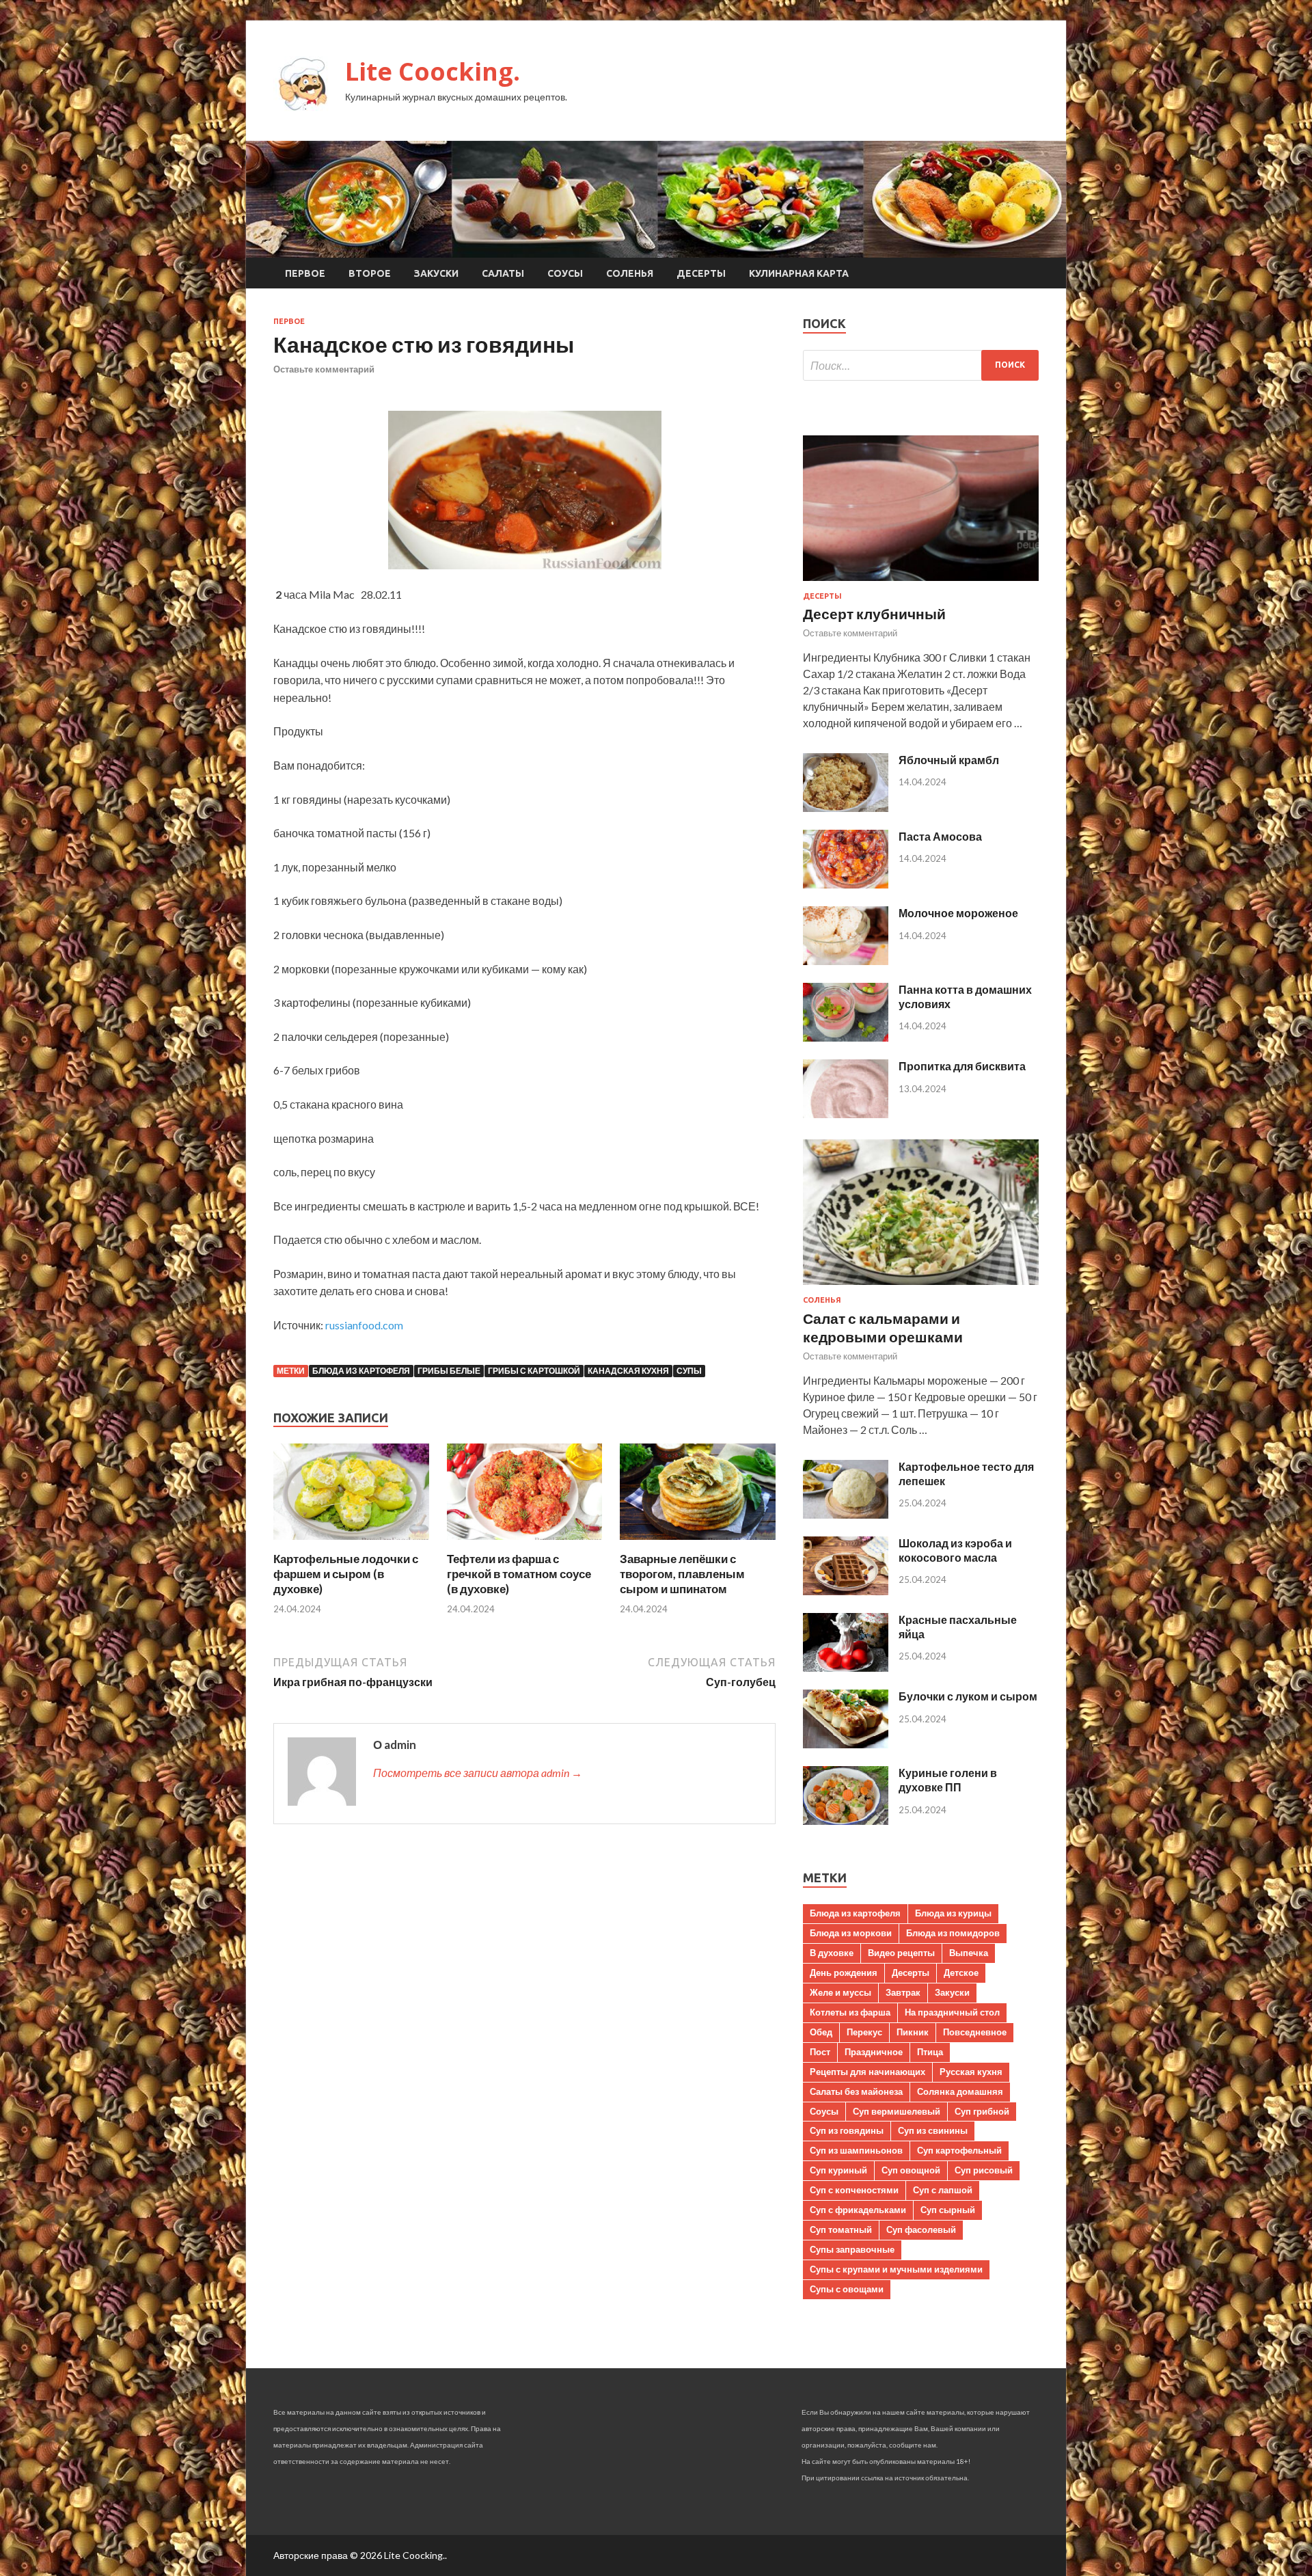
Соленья (630, 273)
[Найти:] (921, 365)
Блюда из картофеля (361, 1371)
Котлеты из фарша (850, 2012)
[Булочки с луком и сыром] (846, 1744)
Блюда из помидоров (953, 1933)
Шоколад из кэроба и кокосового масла (955, 1550)
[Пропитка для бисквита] (846, 1114)
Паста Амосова (940, 836)
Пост (820, 2052)
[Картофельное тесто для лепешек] (846, 1514)
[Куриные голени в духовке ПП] (846, 1820)
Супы (689, 1371)
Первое (305, 273)
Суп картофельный (959, 2150)
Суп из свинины (933, 2130)
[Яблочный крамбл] (846, 808)
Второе (370, 273)
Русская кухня (971, 2072)
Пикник (913, 2032)
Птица (930, 2052)
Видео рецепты (901, 1953)
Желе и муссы (840, 1992)
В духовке (832, 1953)
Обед (821, 2032)
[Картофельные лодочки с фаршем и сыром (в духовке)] (351, 1543)
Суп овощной (911, 2170)
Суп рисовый (984, 2170)
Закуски (436, 273)
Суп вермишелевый (897, 2111)
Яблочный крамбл (949, 760)
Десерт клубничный (874, 613)
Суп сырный (948, 2210)
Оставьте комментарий (324, 369)
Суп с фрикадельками (858, 2210)
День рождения (844, 1972)
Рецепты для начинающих (867, 2072)
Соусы (565, 273)
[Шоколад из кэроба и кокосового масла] (846, 1591)
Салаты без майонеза (856, 2091)
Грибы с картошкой (534, 1371)
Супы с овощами (847, 2289)
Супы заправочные (852, 2249)
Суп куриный (838, 2170)
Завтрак (903, 1992)
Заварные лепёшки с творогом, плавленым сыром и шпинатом (682, 1574)
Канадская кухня (628, 1371)
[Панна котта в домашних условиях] (846, 1037)
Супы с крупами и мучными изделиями (896, 2269)
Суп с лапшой (943, 2190)
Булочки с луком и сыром (968, 1696)
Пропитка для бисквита (962, 1066)
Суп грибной (982, 2111)
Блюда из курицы (953, 1913)
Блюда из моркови (851, 1933)
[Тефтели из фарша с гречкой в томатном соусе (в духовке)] (525, 1543)
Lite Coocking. (433, 71)
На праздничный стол (952, 2012)
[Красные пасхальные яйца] (846, 1667)
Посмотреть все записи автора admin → (478, 1773)
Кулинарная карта (799, 273)
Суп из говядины (847, 2130)
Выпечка (969, 1953)
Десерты (701, 273)
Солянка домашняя (960, 2091)
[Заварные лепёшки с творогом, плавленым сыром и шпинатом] (698, 1543)
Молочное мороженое (958, 913)
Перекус (864, 2032)
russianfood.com (364, 1325)
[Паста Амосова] (846, 884)
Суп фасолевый (921, 2229)
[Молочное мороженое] (846, 961)
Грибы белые (449, 1371)
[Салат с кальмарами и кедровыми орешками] (921, 1287)
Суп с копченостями (854, 2190)
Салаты (503, 273)
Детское (961, 1972)
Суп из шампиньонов (856, 2150)
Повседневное (975, 2032)
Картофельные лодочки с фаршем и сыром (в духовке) (346, 1574)
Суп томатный (841, 2229)
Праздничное (874, 2052)
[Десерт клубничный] (921, 583)
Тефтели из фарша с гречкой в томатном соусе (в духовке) (519, 1574)
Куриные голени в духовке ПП (948, 1780)
